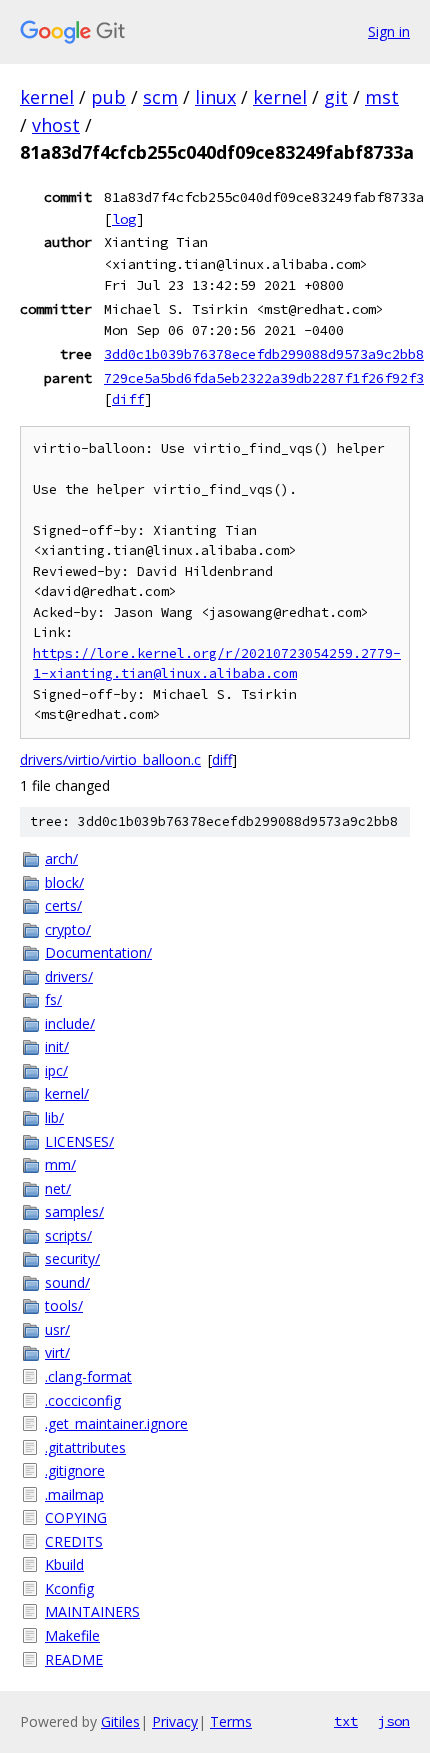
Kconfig (69, 1588)
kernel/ (67, 1093)
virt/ (57, 1352)
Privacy (175, 1721)
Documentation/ (98, 952)
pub (108, 97)
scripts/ (68, 1235)
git (336, 97)
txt (346, 1721)
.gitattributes (85, 1447)
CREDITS (74, 1541)
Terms (231, 1721)
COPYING (76, 1517)
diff (128, 399)
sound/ (67, 1282)
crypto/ (68, 929)
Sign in (389, 31)
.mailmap (74, 1494)
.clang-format (88, 1376)
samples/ (74, 1211)
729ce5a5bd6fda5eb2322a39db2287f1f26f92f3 (264, 378)
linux (215, 97)
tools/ (64, 1305)
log (124, 219)
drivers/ (69, 976)
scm (160, 97)
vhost (56, 125)
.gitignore (75, 1470)
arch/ (61, 858)
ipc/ (56, 1070)
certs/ (63, 905)
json (394, 1721)
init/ (57, 1046)
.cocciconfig (83, 1400)
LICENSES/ (79, 1141)
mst (382, 97)
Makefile (72, 1635)
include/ (70, 1023)
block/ (64, 882)
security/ (72, 1258)
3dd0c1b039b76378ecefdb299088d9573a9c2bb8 (264, 354)
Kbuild (64, 1564)
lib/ (54, 1117)
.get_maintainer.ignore (116, 1423)
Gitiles (120, 1721)
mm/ (60, 1164)
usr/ (57, 1329)
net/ (58, 1188)
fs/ (53, 999)
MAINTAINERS (92, 1611)
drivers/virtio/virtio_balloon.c (110, 759)
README (74, 1659)
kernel (47, 97)
